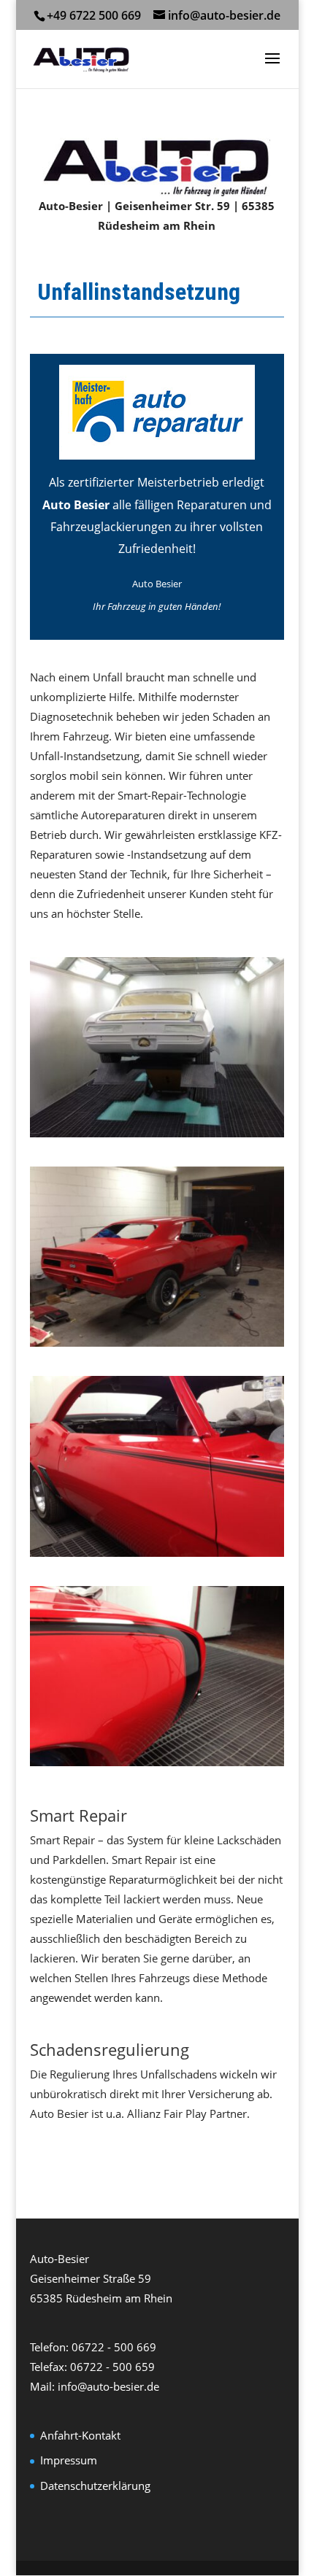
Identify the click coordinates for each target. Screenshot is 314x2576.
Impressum (69, 2460)
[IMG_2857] (157, 1762)
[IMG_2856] (157, 1552)
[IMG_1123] (157, 1342)
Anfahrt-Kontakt (80, 2435)
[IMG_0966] (157, 1133)
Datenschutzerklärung (95, 2486)
